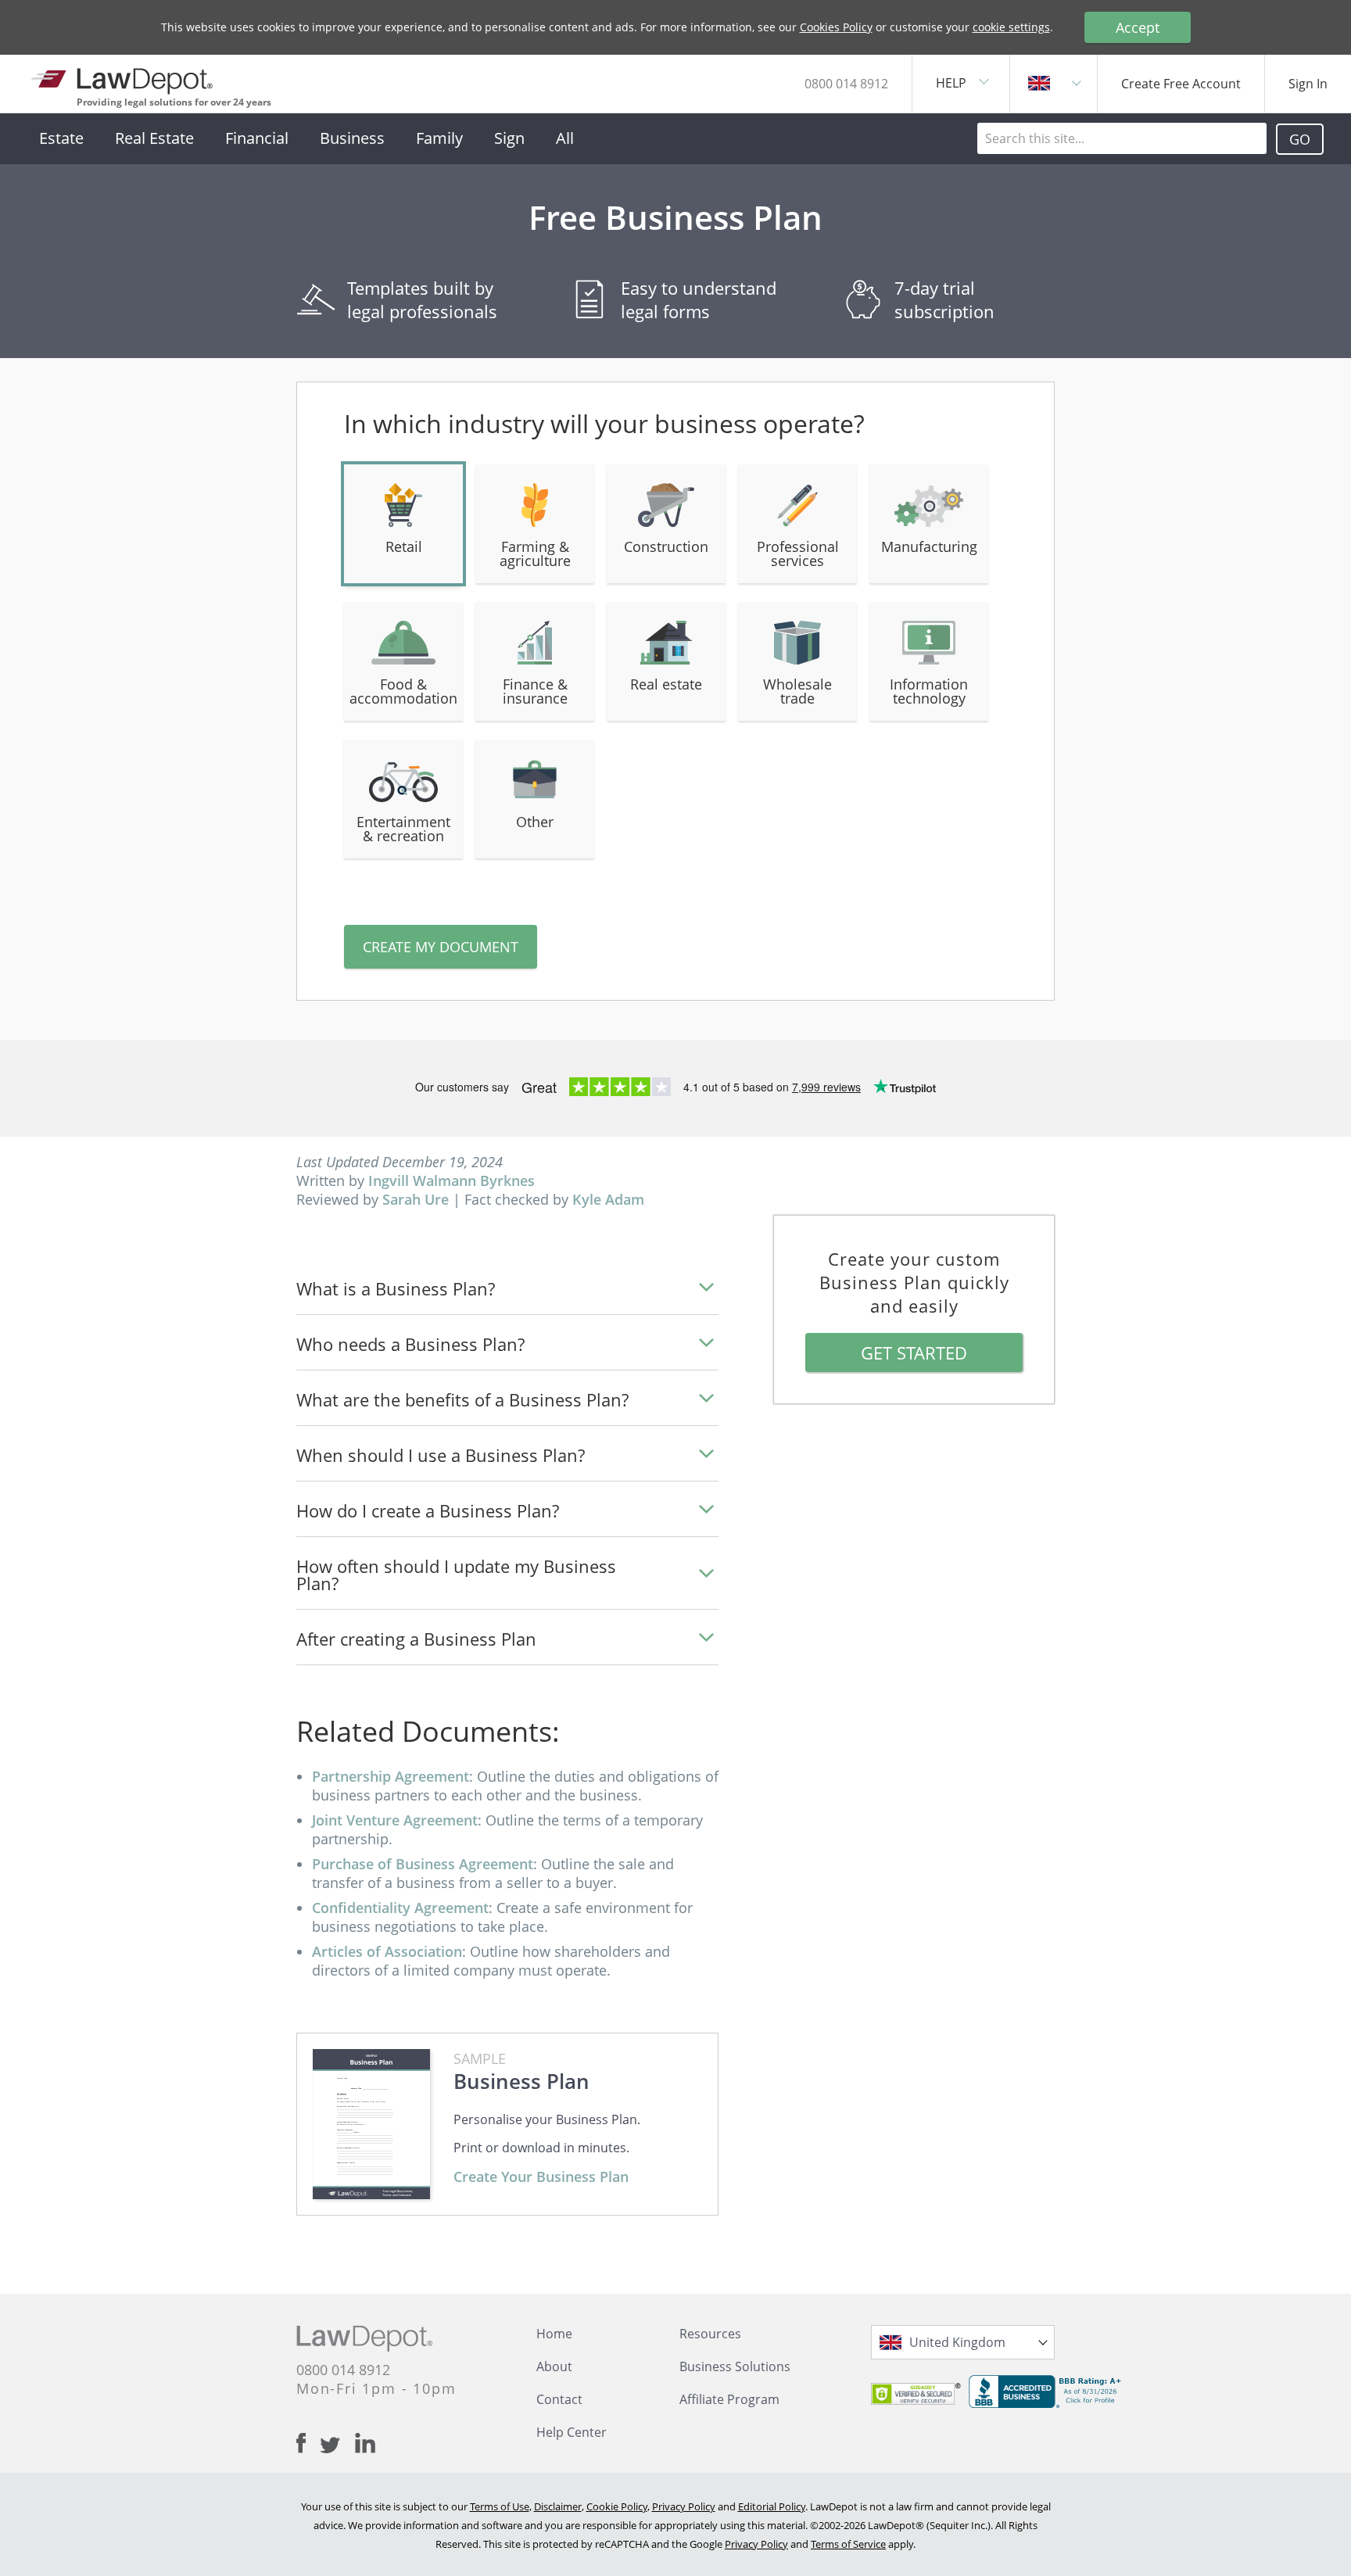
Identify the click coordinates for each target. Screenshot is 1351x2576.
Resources (710, 2334)
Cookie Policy (617, 2506)
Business (352, 138)
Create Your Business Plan (541, 2177)
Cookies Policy (836, 27)
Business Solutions (735, 2366)
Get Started (914, 1352)
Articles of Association (387, 1951)
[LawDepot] (123, 78)
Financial (257, 138)
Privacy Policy (684, 2506)
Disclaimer (558, 2506)
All (565, 138)
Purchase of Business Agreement (423, 1864)
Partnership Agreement (391, 1776)
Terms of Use (500, 2506)
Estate (61, 138)
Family (439, 138)
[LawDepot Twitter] (337, 2445)
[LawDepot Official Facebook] (308, 2443)
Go (1300, 139)
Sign (509, 138)
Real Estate (154, 138)
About (554, 2366)
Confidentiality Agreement (400, 1908)
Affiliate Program (729, 2399)
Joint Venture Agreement (395, 1820)
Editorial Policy (772, 2506)
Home (554, 2334)
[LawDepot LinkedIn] (365, 2443)
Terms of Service (848, 2544)
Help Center (572, 2432)
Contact (559, 2399)
